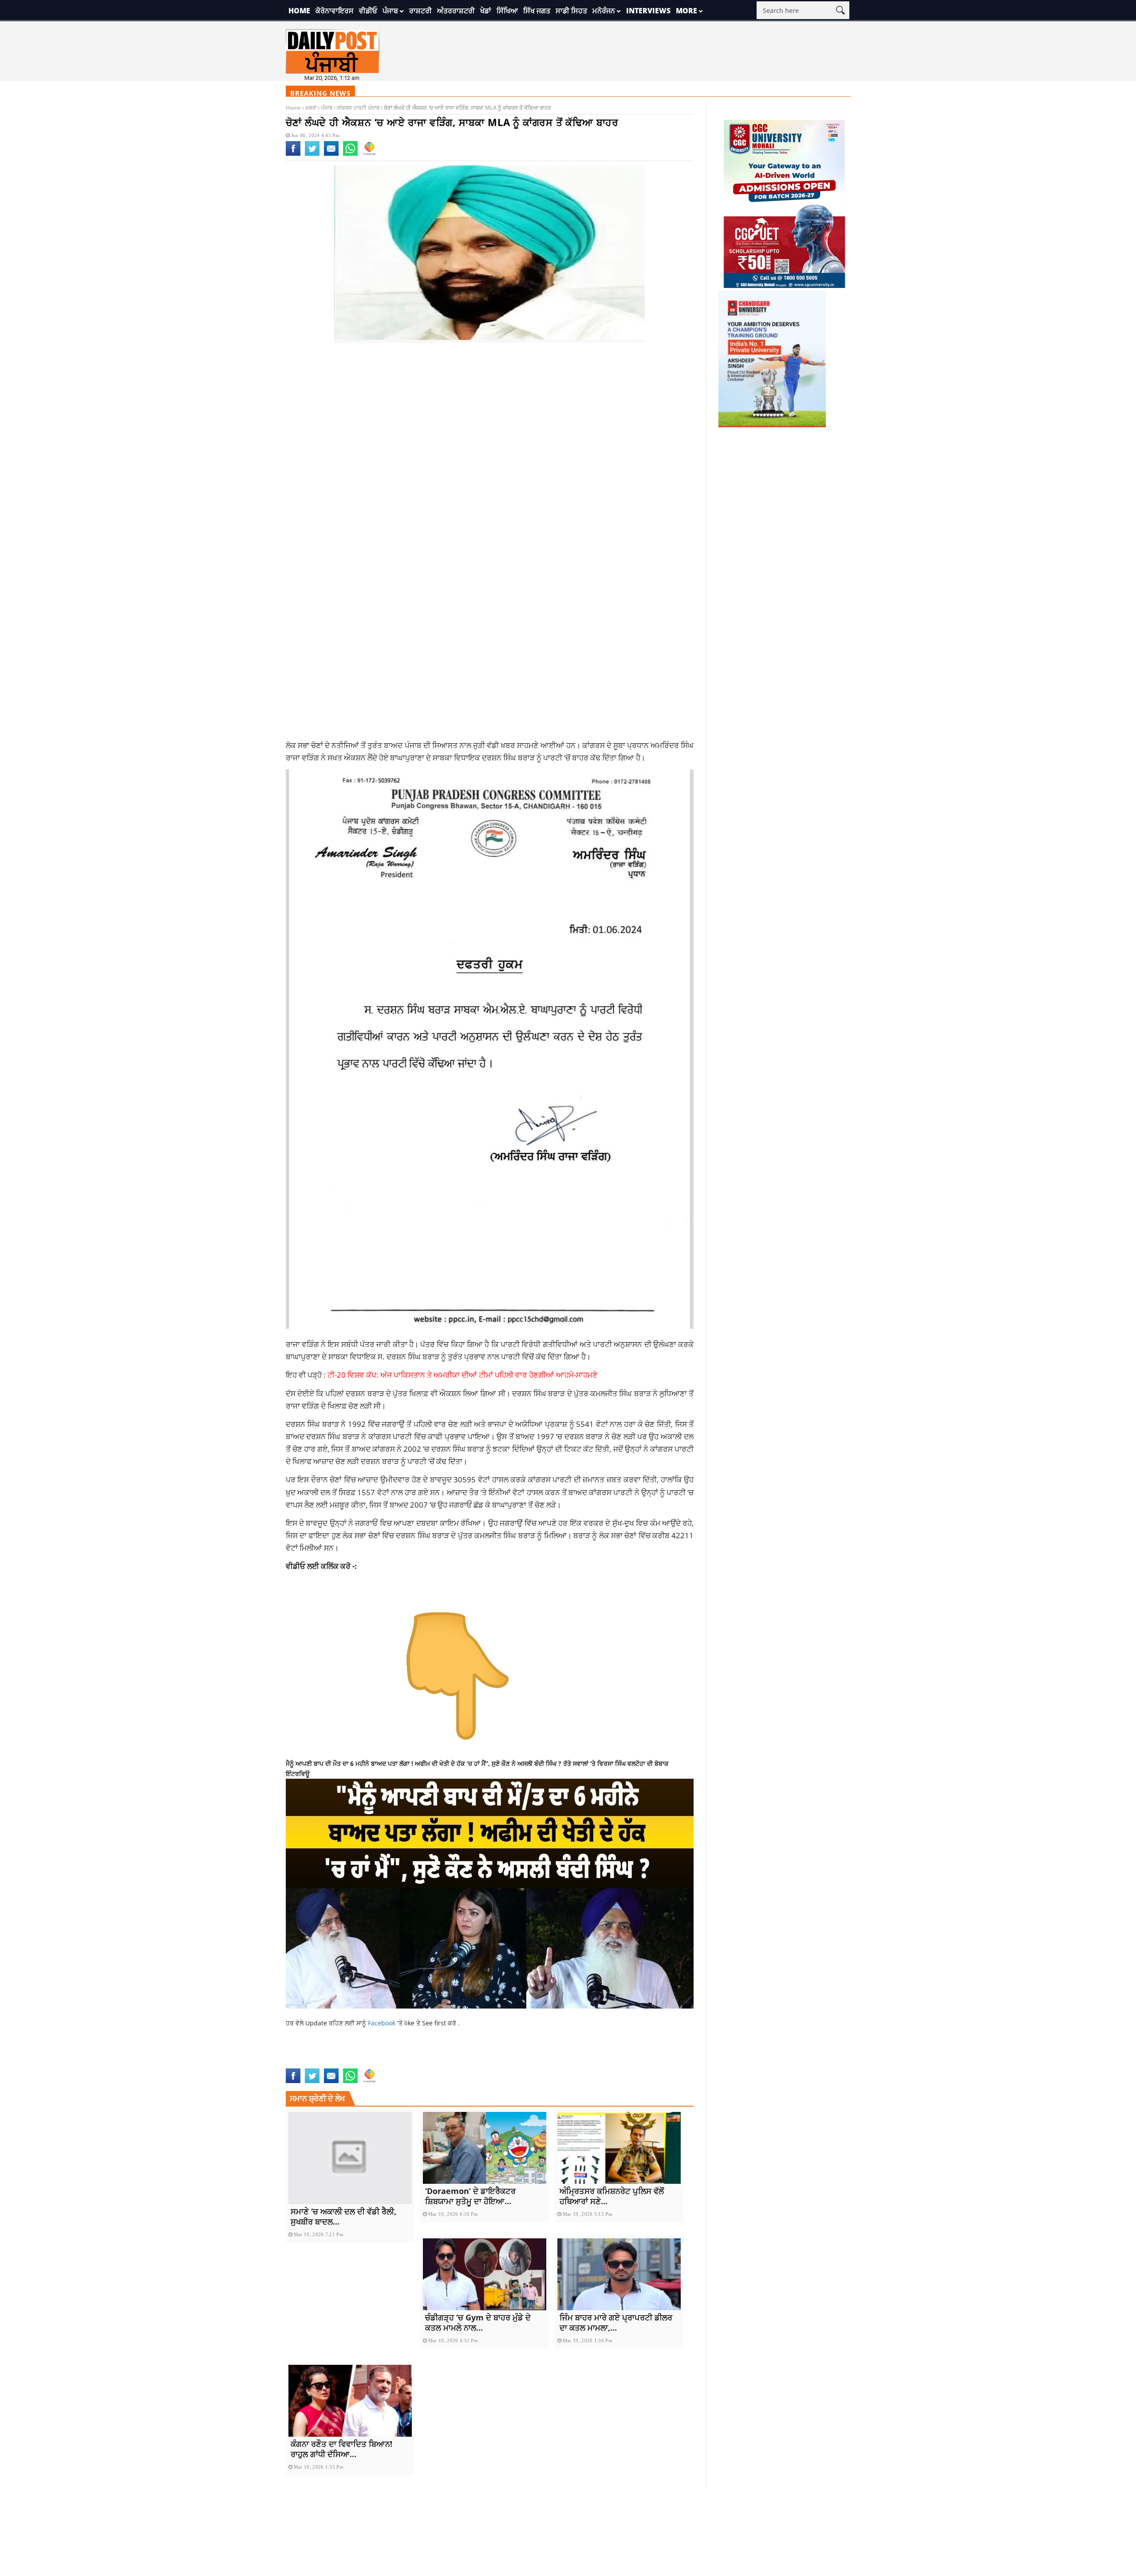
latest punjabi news (589, 2053)
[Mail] (331, 154)
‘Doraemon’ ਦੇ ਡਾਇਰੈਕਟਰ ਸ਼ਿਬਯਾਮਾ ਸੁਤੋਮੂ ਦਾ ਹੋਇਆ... (470, 2196)
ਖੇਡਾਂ (486, 11)
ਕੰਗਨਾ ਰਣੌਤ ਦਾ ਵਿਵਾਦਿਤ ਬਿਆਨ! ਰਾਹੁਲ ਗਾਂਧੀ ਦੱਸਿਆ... (341, 2449)
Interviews (648, 11)
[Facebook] (293, 154)
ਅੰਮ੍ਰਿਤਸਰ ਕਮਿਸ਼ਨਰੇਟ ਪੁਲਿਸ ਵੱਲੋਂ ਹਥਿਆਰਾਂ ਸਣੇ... (612, 2196)
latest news (474, 2053)
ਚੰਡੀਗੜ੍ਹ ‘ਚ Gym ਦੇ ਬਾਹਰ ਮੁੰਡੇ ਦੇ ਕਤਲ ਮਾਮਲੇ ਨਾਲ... (478, 2322)
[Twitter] (312, 154)
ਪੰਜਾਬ (390, 11)
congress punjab (312, 2053)
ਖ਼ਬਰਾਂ (311, 108)
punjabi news (306, 2063)
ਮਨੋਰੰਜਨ (604, 11)
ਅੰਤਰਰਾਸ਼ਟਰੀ (456, 11)
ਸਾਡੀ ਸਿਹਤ (571, 11)
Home (299, 11)
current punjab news (420, 2053)
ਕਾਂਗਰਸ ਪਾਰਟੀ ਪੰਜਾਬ (358, 108)
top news (342, 2063)
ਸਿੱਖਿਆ (507, 11)
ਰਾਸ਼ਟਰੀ (420, 11)
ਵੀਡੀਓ (368, 11)
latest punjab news (525, 2053)
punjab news (641, 2053)
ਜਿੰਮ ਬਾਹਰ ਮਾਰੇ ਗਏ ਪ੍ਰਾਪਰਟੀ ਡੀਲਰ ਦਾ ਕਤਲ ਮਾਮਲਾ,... (616, 2322)
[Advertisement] (490, 421)
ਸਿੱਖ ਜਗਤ (537, 11)
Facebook (383, 2023)
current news (362, 2053)
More (686, 11)
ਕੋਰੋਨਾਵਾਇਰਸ (335, 11)
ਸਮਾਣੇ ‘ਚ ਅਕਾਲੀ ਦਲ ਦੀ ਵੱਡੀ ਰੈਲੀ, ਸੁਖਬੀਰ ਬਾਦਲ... (343, 2216)
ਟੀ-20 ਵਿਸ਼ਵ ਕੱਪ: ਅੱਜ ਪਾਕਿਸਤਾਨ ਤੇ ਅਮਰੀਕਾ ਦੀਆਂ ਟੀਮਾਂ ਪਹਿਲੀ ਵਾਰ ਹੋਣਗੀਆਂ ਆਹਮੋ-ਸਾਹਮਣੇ (462, 1375)
